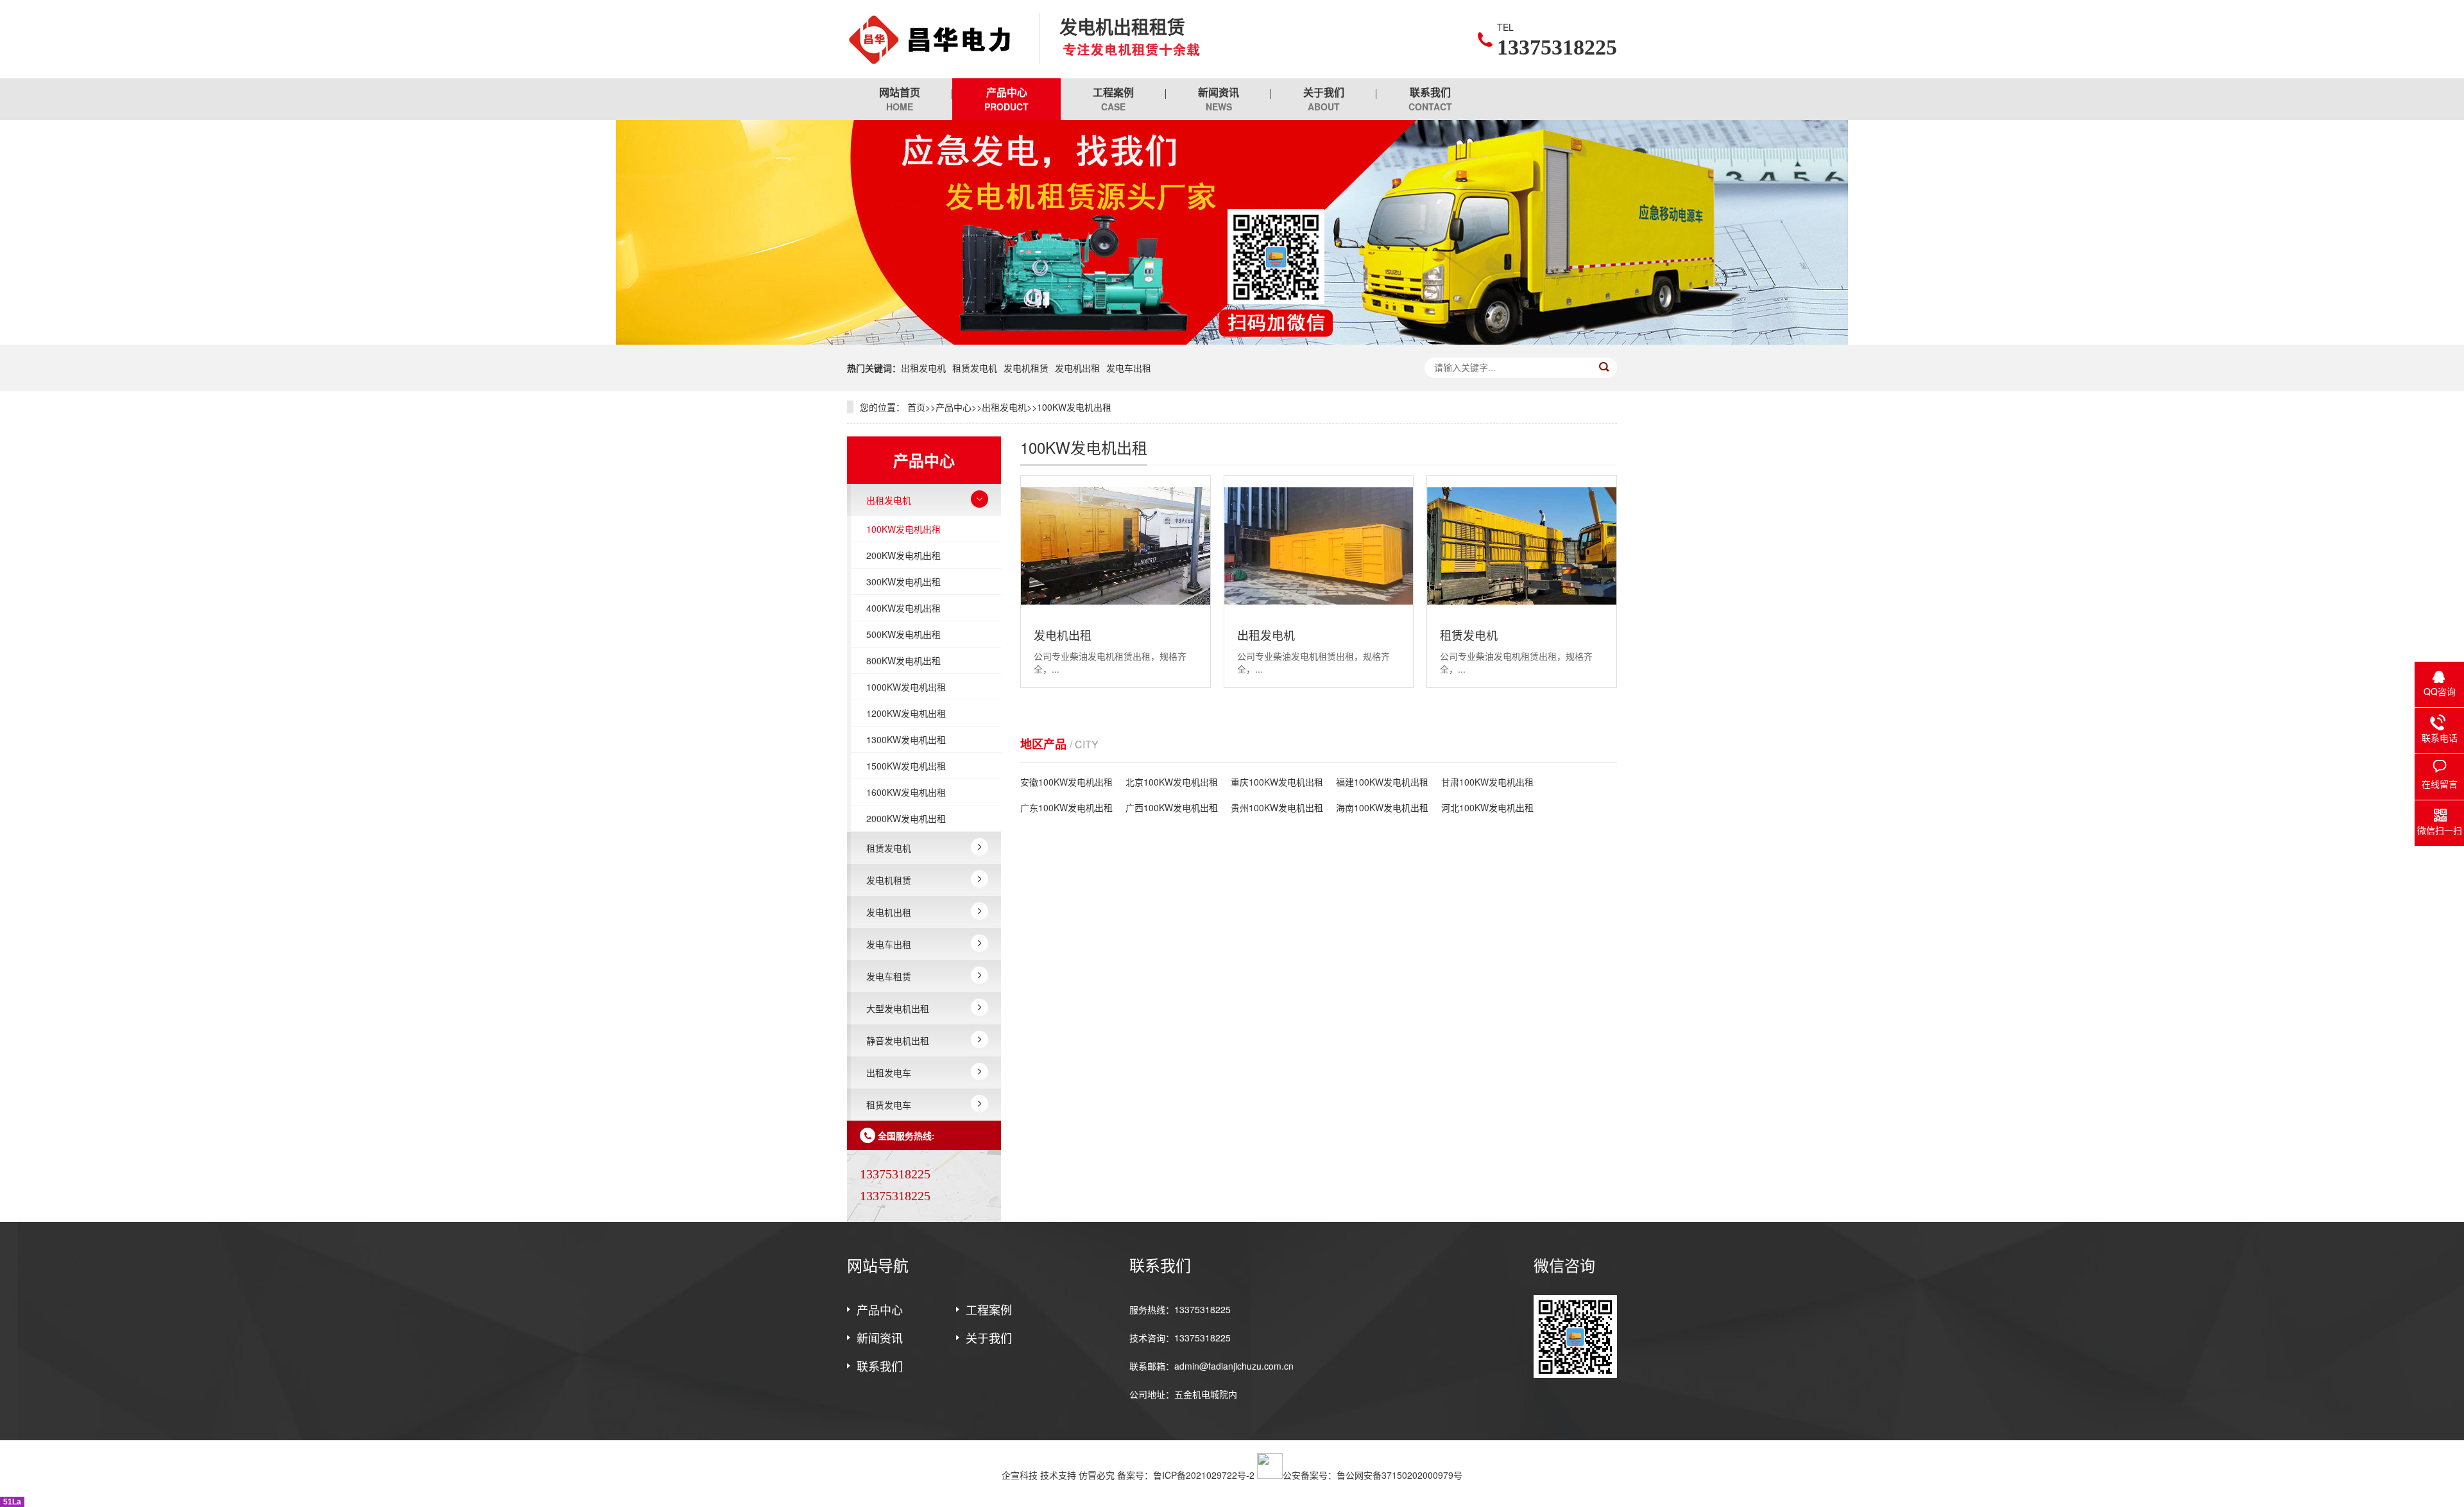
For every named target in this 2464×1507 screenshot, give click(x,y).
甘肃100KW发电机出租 (1487, 782)
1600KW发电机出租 (906, 792)
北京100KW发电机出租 (1172, 782)
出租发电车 (889, 1072)
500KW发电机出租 (903, 634)
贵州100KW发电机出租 (1277, 807)
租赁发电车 (889, 1105)
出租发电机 (923, 368)
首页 (916, 407)
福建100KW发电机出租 (1382, 782)
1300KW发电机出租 (906, 739)
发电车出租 (1129, 368)
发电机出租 (1077, 368)
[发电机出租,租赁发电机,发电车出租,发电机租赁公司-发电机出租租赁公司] (934, 39)
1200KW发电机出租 (906, 713)
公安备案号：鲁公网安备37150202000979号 (1373, 1475)
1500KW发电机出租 (906, 766)
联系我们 (1430, 99)
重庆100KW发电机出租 (1277, 782)
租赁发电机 (975, 368)
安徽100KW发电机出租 (1066, 782)
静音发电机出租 (898, 1040)
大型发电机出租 (898, 1008)
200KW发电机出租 (903, 555)
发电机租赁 (1026, 368)
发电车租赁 (889, 976)
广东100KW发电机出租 (1066, 807)
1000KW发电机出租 (906, 687)
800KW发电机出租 (903, 660)
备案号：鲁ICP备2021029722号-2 (1186, 1475)
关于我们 (1324, 99)
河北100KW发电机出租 (1487, 807)
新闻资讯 (1219, 99)
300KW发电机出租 (903, 581)
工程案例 (1113, 99)
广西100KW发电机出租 (1172, 807)
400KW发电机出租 (903, 608)
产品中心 (1006, 99)
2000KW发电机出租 (906, 818)
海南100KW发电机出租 (1382, 807)
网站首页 (900, 99)
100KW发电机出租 (1074, 407)
